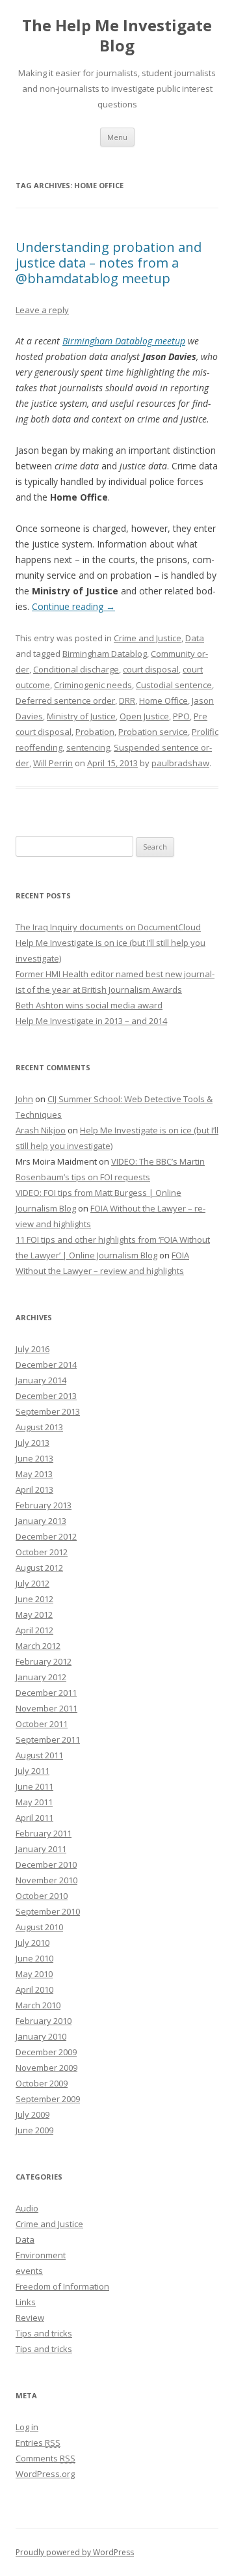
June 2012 (34, 1599)
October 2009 (42, 2083)
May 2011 (34, 1802)
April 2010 (34, 1989)
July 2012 (32, 1583)
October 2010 (42, 1896)
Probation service (153, 732)
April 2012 (34, 1630)
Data (195, 638)
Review (30, 2318)
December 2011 (46, 1693)
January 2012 (41, 1677)
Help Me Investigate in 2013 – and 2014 (91, 1021)
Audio (27, 2208)
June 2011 (34, 1786)
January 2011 (41, 1849)
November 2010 (46, 1880)
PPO (181, 716)
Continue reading (73, 606)
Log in (27, 2427)
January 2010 (41, 2036)
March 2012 (38, 1646)
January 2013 (41, 1521)
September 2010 (48, 1911)
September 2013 (48, 1411)
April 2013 (34, 1489)
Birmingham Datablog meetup (124, 341)
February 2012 (44, 1661)
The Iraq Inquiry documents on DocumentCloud (108, 927)
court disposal (151, 669)
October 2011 (42, 1724)
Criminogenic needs (93, 685)
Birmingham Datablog (105, 654)
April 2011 (34, 1818)
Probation (95, 732)
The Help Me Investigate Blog (117, 36)
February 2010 (44, 2021)
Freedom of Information (62, 2286)
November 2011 (46, 1708)
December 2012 (46, 1536)
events (29, 2271)
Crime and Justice (148, 638)
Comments (45, 2458)
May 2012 (34, 1614)
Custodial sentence (174, 685)
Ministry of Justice (81, 716)
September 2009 (48, 2099)
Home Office (163, 700)
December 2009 (46, 2052)
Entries (38, 2443)
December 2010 (46, 1864)
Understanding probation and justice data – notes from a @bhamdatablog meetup (109, 263)
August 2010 (39, 1927)
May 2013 (34, 1474)
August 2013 (39, 1427)
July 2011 (32, 1771)
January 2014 (41, 1380)
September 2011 (48, 1739)
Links (26, 2302)
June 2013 (34, 1458)
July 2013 (32, 1443)
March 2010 (38, 2005)
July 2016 (32, 1349)
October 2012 (42, 1552)
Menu (117, 137)
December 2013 (46, 1396)
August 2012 (39, 1568)
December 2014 (46, 1364)
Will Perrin (53, 763)
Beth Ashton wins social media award (89, 1005)
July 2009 (32, 2114)
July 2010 (32, 1943)
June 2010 (34, 1958)
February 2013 (44, 1505)
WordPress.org (45, 2474)
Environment (41, 2255)
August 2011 (39, 1755)
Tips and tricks (44, 2333)
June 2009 (34, 2130)
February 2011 (44, 1833)
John (24, 1099)
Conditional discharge (76, 669)
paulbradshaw (180, 763)
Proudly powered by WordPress (75, 2552)
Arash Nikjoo (41, 1130)
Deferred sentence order (65, 700)
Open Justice (144, 716)
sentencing (88, 747)
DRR (127, 700)
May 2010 (34, 1974)
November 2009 (46, 2068)
